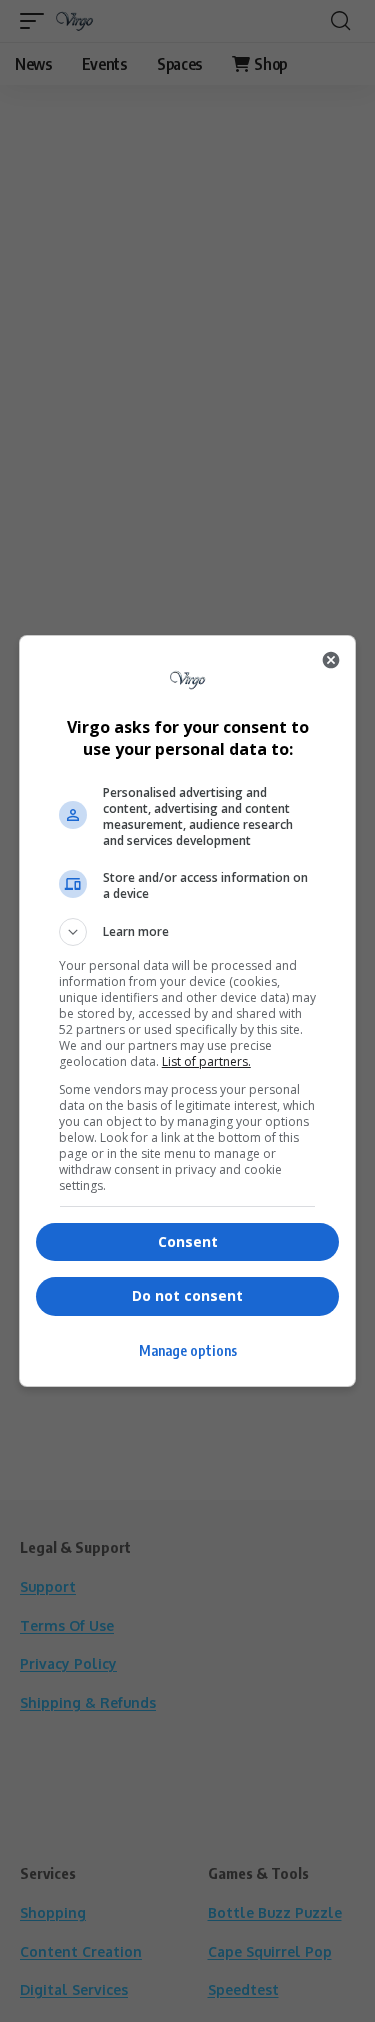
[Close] (331, 660)
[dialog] (188, 1011)
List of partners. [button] (206, 1061)
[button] (188, 932)
